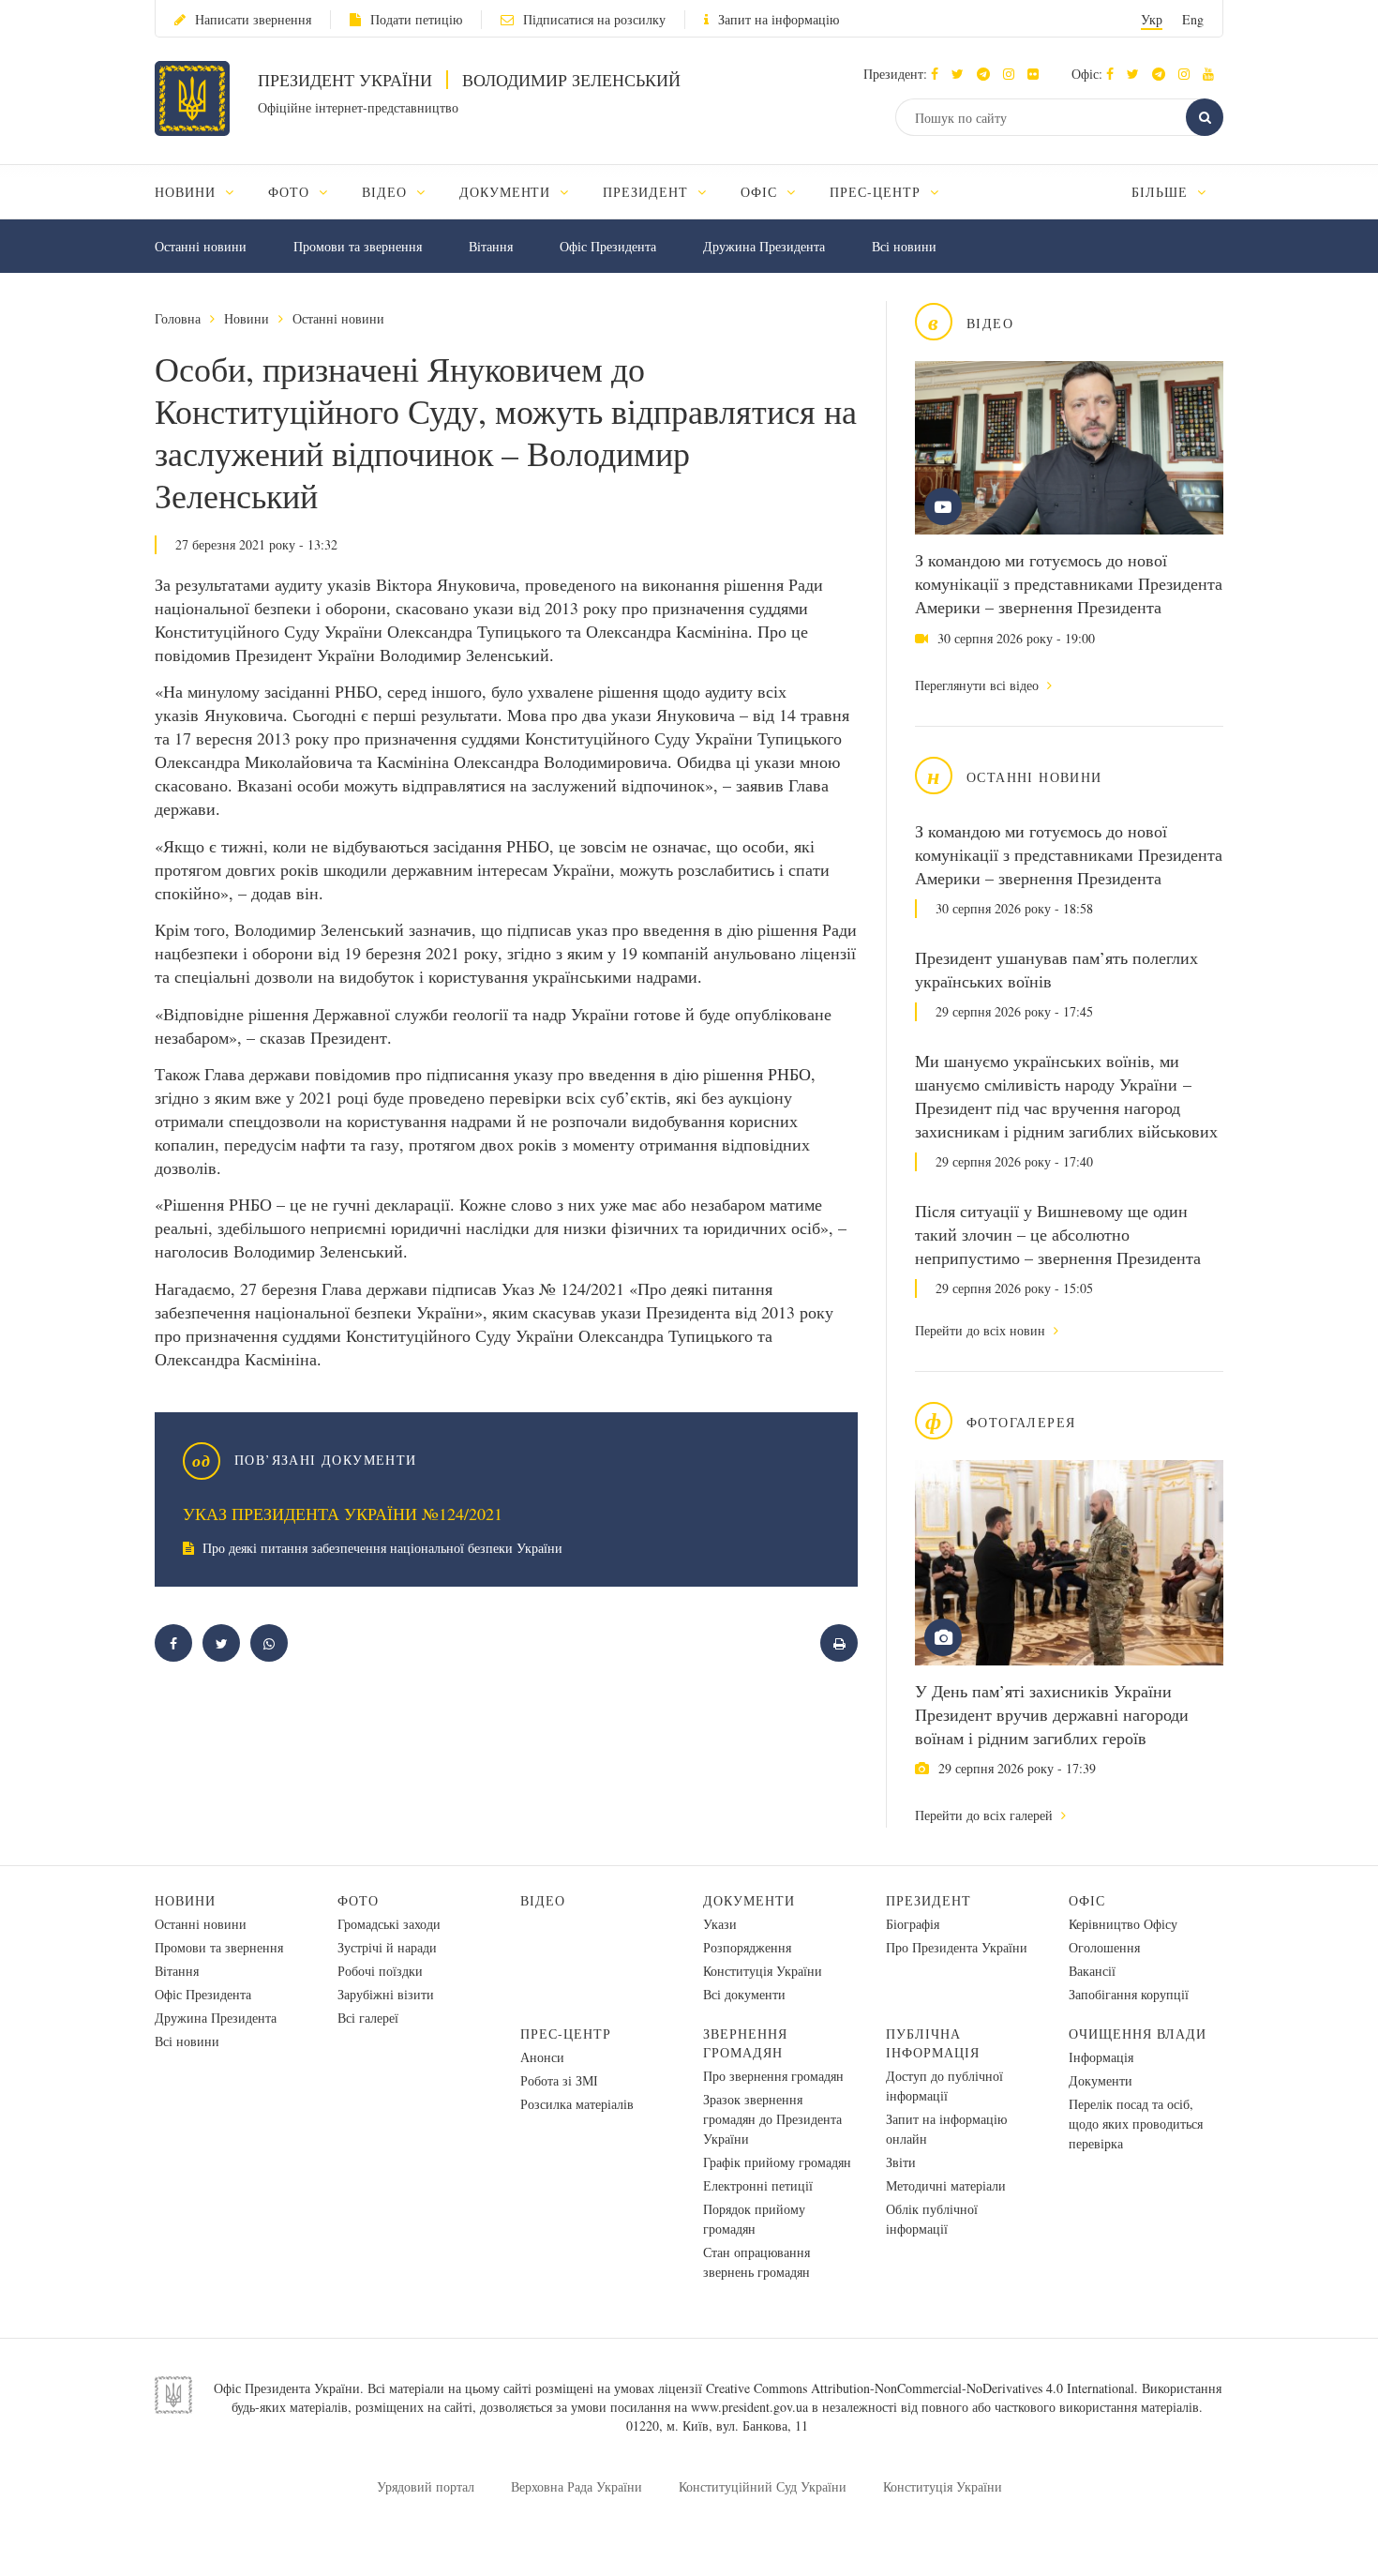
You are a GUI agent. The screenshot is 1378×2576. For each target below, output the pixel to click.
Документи (749, 1900)
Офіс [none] (761, 192)
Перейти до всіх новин (982, 1330)
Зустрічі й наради (387, 1947)
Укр (1152, 19)
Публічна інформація (933, 2043)
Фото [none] (291, 192)
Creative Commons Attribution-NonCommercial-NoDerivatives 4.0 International (920, 2388)
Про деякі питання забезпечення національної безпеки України (381, 1548)
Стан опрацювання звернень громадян (756, 2262)
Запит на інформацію (779, 19)
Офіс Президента (608, 246)
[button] (962, 74)
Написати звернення (253, 19)
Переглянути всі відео (979, 685)
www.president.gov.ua (749, 2407)
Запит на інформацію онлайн (946, 2129)
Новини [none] (187, 192)
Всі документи (744, 1994)
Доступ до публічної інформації (944, 2086)
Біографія (913, 1924)
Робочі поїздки (380, 1971)
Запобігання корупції (1129, 1994)
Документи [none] (508, 192)
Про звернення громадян (773, 2076)
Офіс (1087, 1900)
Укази (720, 1924)
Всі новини (904, 246)
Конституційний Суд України (763, 2486)
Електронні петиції (758, 2185)
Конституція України (763, 1971)
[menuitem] (203, 192)
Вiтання (491, 246)
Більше (1162, 192)
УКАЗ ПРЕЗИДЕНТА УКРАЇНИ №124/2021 (343, 1514)
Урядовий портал (426, 2486)
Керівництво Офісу (1123, 1924)
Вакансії (1092, 1971)
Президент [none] (648, 192)
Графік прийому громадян (777, 2162)
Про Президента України (957, 1947)
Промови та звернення (358, 246)
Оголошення (1104, 1947)
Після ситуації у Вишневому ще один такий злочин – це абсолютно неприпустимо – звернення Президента (1058, 1234)
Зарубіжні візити (386, 1994)
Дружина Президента (764, 246)
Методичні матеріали (946, 2185)
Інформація (1101, 2057)
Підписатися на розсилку (594, 19)
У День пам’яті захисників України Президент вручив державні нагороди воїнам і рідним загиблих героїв (1052, 1714)
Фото (358, 1900)
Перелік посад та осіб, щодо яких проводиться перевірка (1136, 2124)
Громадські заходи (389, 1924)
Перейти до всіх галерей (986, 1815)
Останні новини (201, 246)
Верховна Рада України (577, 2486)
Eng (1193, 19)
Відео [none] (387, 192)
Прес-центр (566, 2034)
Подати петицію (416, 19)
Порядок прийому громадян (754, 2219)
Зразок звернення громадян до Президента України (772, 2119)
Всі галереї (368, 2018)
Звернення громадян (745, 2043)
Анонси (542, 2057)
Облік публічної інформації (932, 2219)
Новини (247, 318)
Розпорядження (747, 1947)
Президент (929, 1900)
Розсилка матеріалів (577, 2104)
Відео (543, 1900)
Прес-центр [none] (877, 192)
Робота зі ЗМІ (559, 2080)
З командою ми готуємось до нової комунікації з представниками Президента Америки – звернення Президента (1069, 583)
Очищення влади (1138, 2034)
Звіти (901, 2162)
